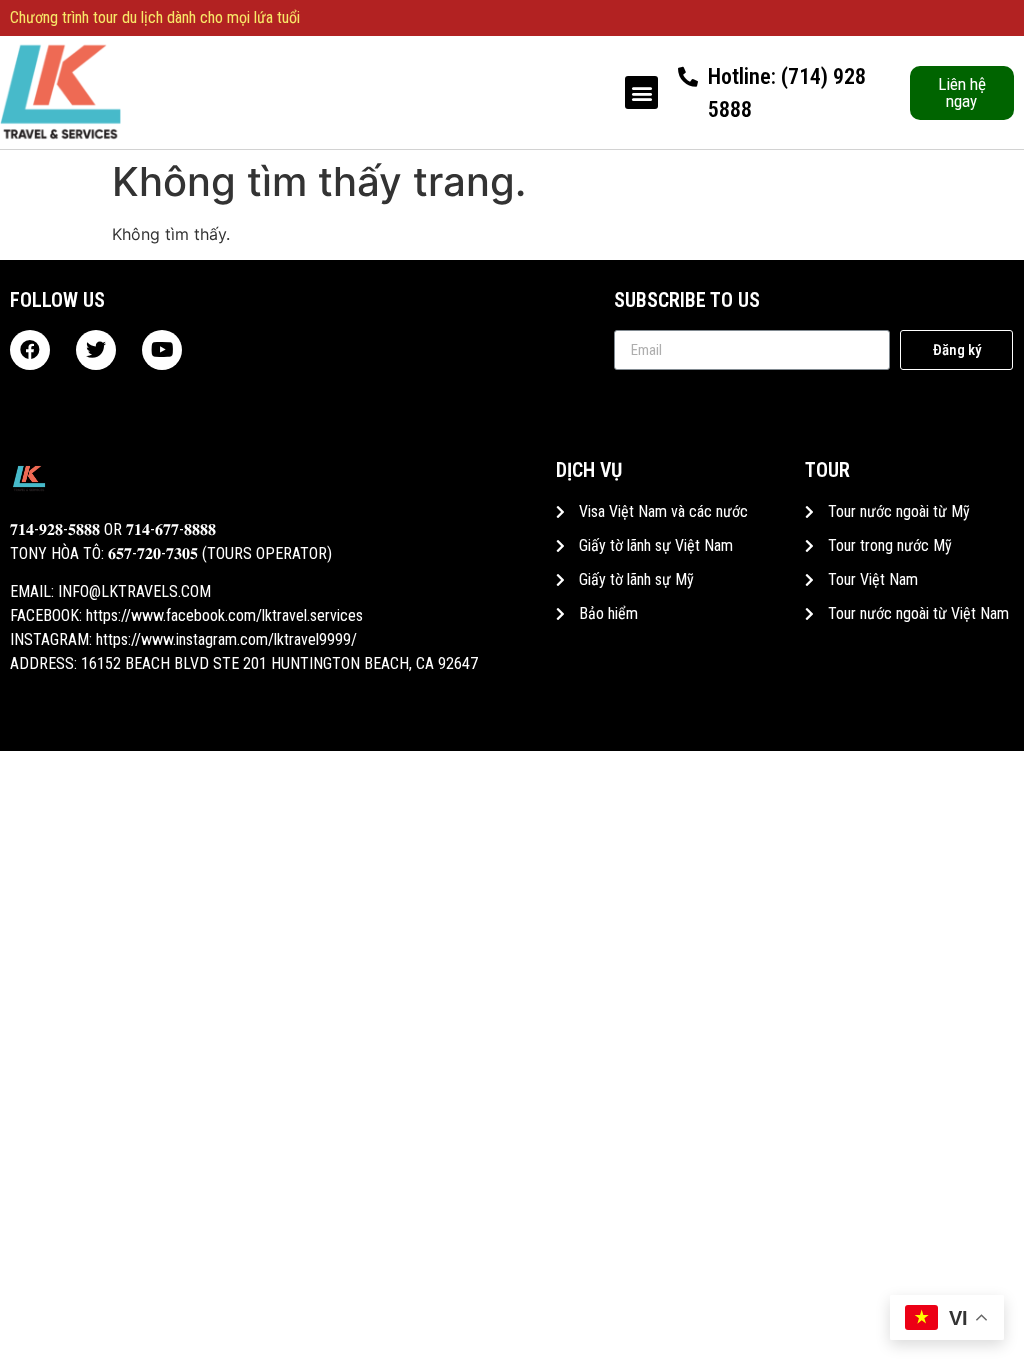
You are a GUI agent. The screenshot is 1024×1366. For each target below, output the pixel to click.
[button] (641, 92)
